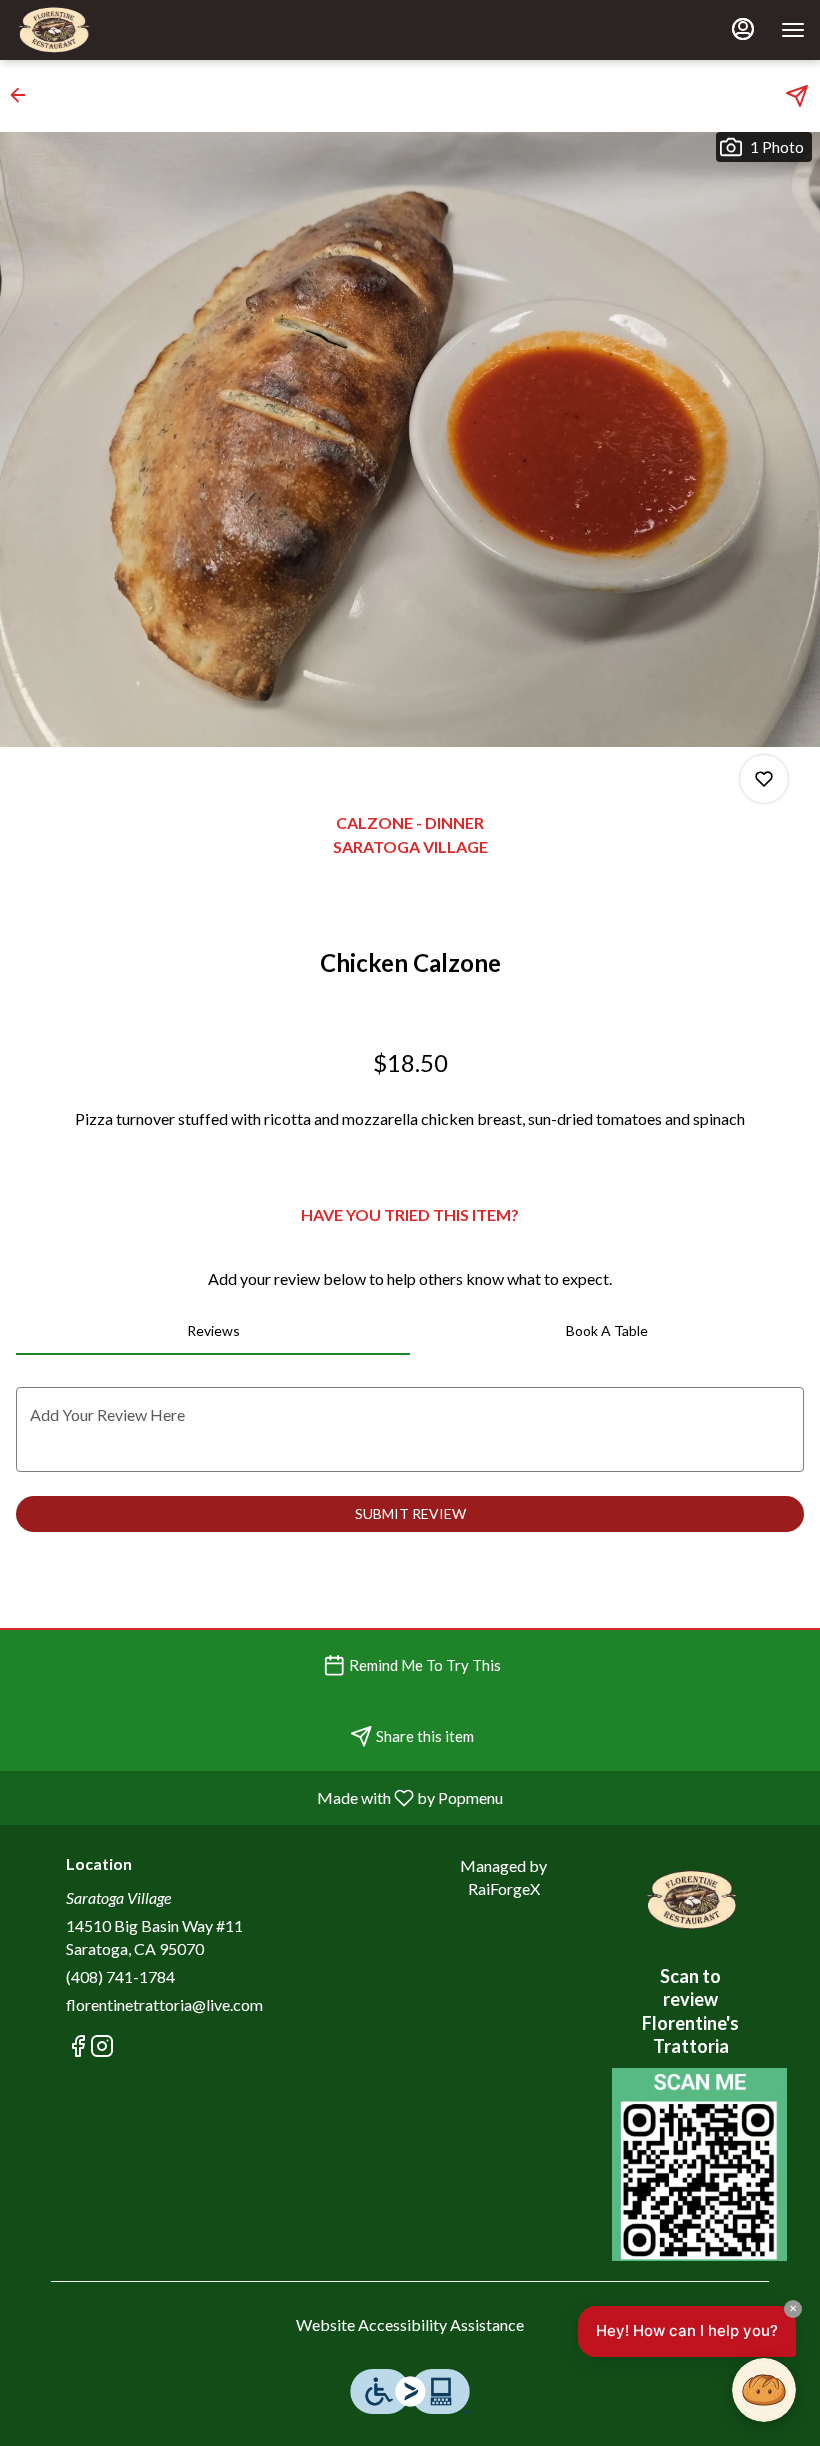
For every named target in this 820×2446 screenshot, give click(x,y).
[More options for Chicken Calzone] (764, 779)
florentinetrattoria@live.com (164, 2004)
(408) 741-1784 (120, 1976)
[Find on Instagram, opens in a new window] (102, 2048)
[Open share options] (797, 96)
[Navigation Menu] (793, 30)
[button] (24, 95)
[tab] (213, 1331)
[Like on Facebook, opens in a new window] (78, 2048)
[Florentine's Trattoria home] (105, 30)
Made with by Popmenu (259, 1797)
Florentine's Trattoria (690, 1900)
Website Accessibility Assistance (410, 2324)
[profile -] (743, 29)
